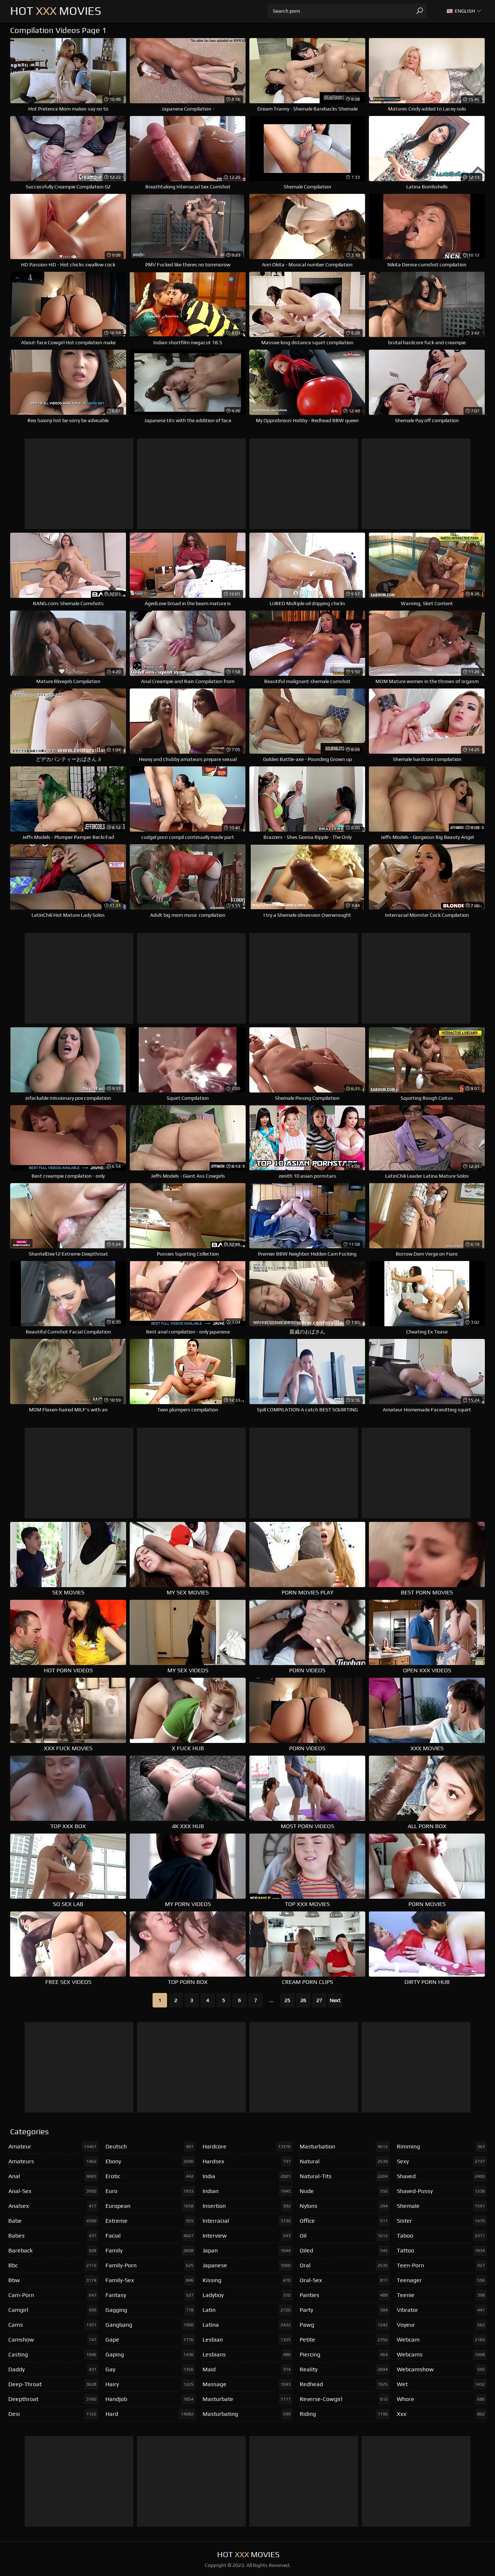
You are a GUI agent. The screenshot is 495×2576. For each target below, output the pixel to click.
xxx (441, 2414)
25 (287, 2000)
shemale (441, 2206)
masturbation (344, 2146)
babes (52, 2236)
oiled (344, 2250)
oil (344, 2236)
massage (247, 2384)
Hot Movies (56, 11)
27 (319, 2000)
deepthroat (52, 2399)
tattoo (441, 2250)
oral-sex (344, 2280)
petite (344, 2340)
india (247, 2176)
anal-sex (52, 2191)
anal (52, 2176)
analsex (52, 2206)
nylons (344, 2206)
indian (247, 2191)
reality (344, 2369)
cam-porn (52, 2295)
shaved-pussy (441, 2191)
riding (344, 2414)
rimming (441, 2146)
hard (149, 2414)
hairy (149, 2384)
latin (247, 2310)
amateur (52, 2146)
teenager (441, 2280)
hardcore (247, 2146)
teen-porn (441, 2265)
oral (344, 2265)
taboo (441, 2236)
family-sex (149, 2280)
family (149, 2250)
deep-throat (52, 2384)
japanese (247, 2265)
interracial (247, 2221)
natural (344, 2161)
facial (149, 2236)
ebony (149, 2161)
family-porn (149, 2265)
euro (149, 2191)
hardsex (247, 2161)
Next (335, 2000)
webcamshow (441, 2369)
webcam (441, 2340)
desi (52, 2414)
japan (247, 2250)
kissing (247, 2280)
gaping (149, 2354)
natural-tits (344, 2176)
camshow (52, 2340)
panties (344, 2295)
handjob (149, 2399)
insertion (247, 2206)
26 (303, 2000)
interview (247, 2236)
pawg (344, 2325)
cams (52, 2325)
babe (52, 2221)
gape (149, 2340)
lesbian (247, 2340)
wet (441, 2384)
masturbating (247, 2414)
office (344, 2221)
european (149, 2206)
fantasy (149, 2295)
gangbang (149, 2325)
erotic (149, 2176)
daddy (52, 2369)
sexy (441, 2161)
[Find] (420, 11)
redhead (344, 2384)
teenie (441, 2295)
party (344, 2310)
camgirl (52, 2310)
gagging (149, 2310)
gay (149, 2369)
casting (52, 2354)
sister (441, 2221)
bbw (52, 2280)
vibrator (441, 2310)
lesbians (247, 2354)
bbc (52, 2265)
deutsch (149, 2146)
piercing (344, 2354)
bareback (52, 2250)
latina (247, 2325)
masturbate (247, 2399)
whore (441, 2399)
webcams (441, 2354)
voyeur (441, 2325)
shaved (441, 2176)
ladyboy (247, 2295)
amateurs (52, 2161)
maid (247, 2369)
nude (344, 2191)
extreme (149, 2221)
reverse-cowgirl (344, 2399)
